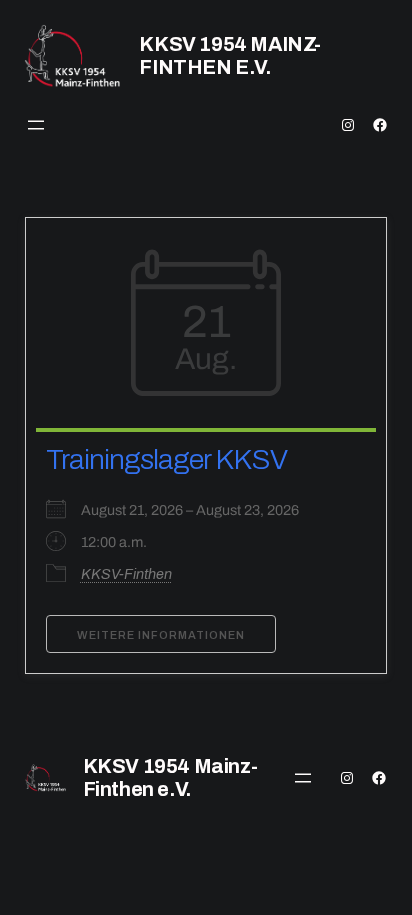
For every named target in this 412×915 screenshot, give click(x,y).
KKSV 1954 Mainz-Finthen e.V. (230, 55)
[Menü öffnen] (36, 125)
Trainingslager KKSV (166, 459)
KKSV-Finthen (126, 574)
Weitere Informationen (161, 635)
